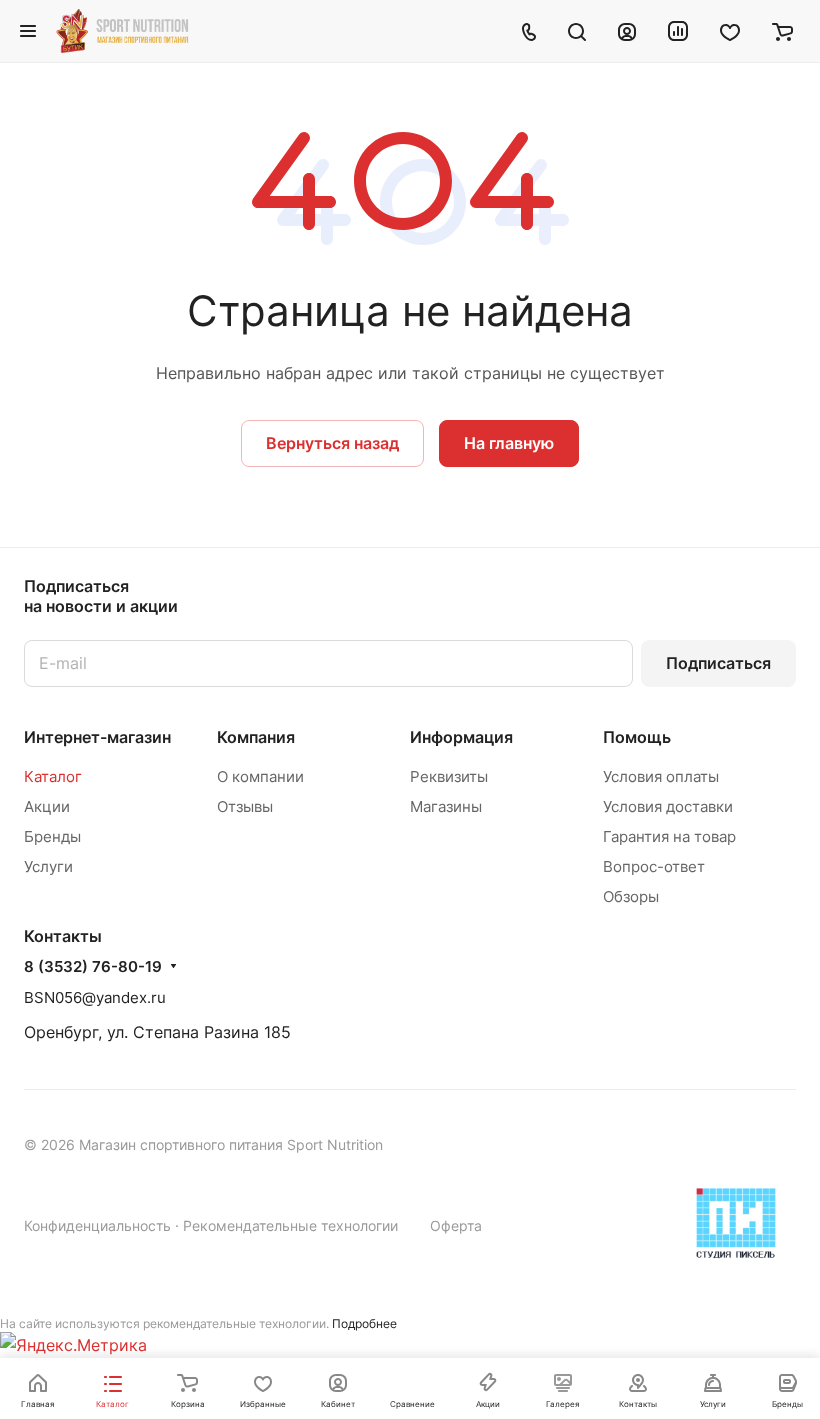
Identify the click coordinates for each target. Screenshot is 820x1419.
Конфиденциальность (97, 1225)
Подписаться (718, 663)
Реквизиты (449, 776)
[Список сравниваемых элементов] (678, 31)
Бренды (52, 836)
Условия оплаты (661, 776)
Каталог (53, 776)
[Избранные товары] (730, 31)
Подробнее (364, 1323)
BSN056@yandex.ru (95, 997)
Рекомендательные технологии (290, 1225)
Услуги (48, 866)
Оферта (456, 1225)
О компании (260, 776)
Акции (47, 806)
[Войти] (627, 31)
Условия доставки (668, 806)
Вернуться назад (332, 443)
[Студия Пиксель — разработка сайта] (736, 1223)
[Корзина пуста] (782, 31)
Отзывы (245, 806)
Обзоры (631, 896)
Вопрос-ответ (654, 866)
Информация (461, 737)
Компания (256, 737)
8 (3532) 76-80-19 (93, 967)
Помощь (637, 737)
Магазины (446, 806)
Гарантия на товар (669, 836)
